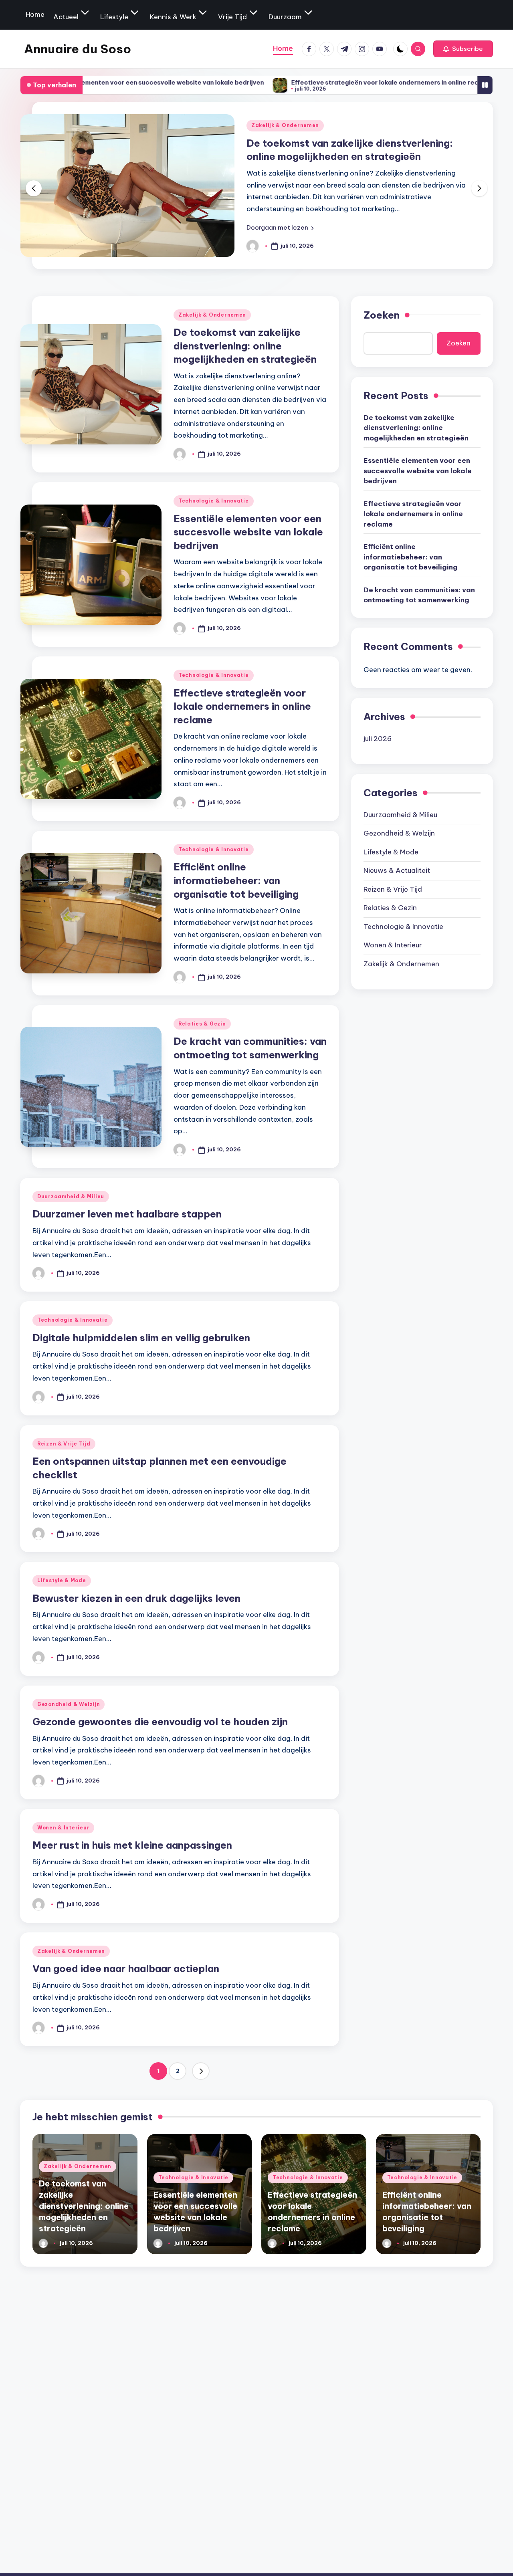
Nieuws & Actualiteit (397, 870)
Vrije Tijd (232, 17)
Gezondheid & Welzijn (69, 1704)
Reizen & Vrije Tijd (64, 1444)
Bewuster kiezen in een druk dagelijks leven (136, 1598)
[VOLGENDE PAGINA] (201, 2071)
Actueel (66, 17)
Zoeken (382, 315)
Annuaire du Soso (78, 49)
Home (35, 14)
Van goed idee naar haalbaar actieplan (126, 1968)
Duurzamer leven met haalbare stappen (127, 1214)
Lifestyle (114, 17)
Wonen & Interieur (63, 1828)
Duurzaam (285, 17)
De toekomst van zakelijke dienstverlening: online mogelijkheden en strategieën (245, 346)
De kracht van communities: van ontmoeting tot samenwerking (419, 595)
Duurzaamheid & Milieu (71, 1196)
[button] (463, 49)
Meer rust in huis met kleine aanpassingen (132, 1845)
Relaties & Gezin (202, 1024)
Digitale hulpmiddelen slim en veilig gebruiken (141, 1338)
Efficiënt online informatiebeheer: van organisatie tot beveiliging (236, 880)
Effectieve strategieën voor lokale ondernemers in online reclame (312, 82)
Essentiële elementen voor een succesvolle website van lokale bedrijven (248, 532)
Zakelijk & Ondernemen (285, 125)
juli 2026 (378, 738)
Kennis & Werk (173, 17)
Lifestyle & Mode (62, 1580)
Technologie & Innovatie (214, 501)
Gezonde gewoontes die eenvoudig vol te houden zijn (160, 1722)
